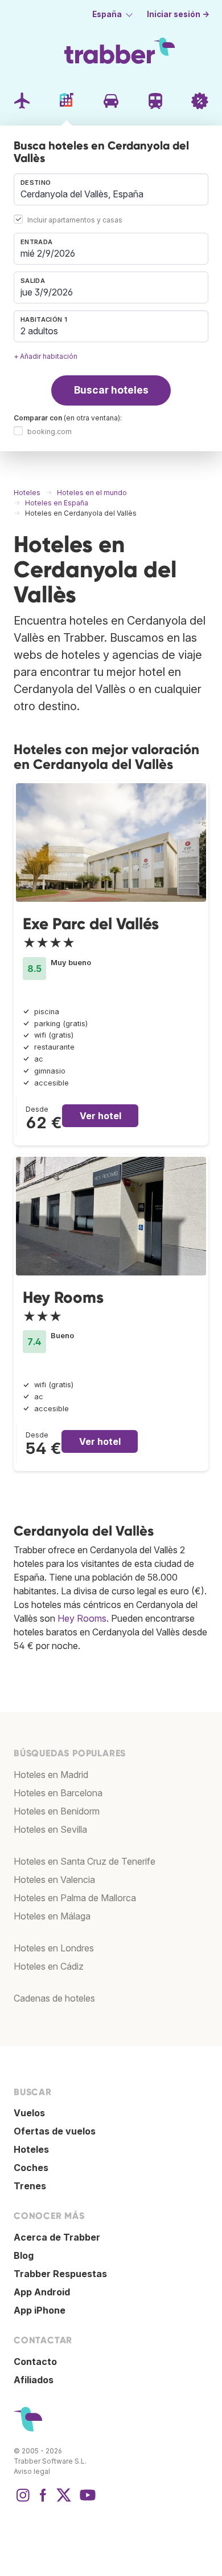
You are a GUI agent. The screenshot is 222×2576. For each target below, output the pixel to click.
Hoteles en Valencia (54, 1880)
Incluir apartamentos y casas (75, 220)
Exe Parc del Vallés (91, 924)
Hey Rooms (63, 1297)
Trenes (30, 2186)
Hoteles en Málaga (52, 1916)
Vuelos (29, 2113)
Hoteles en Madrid (51, 1775)
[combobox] (111, 189)
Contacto (35, 2362)
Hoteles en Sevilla (50, 1829)
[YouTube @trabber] (86, 2501)
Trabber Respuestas (60, 2274)
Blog (24, 2255)
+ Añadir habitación (46, 356)
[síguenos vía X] (64, 2501)
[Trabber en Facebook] (43, 2501)
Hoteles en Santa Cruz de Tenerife (85, 1861)
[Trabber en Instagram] (23, 2501)
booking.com (50, 432)
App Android (42, 2292)
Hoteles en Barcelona (58, 1793)
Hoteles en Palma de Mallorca (75, 1898)
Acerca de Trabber (57, 2237)
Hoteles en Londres (54, 1948)
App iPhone (40, 2310)
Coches (31, 2168)
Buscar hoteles (111, 390)
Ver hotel (100, 1116)
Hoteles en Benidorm (57, 1811)
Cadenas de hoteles (54, 1998)
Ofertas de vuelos (55, 2131)
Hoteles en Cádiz (49, 1966)
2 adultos (39, 331)
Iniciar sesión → (178, 14)
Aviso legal (32, 2471)
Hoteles (31, 2149)
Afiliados (34, 2380)
